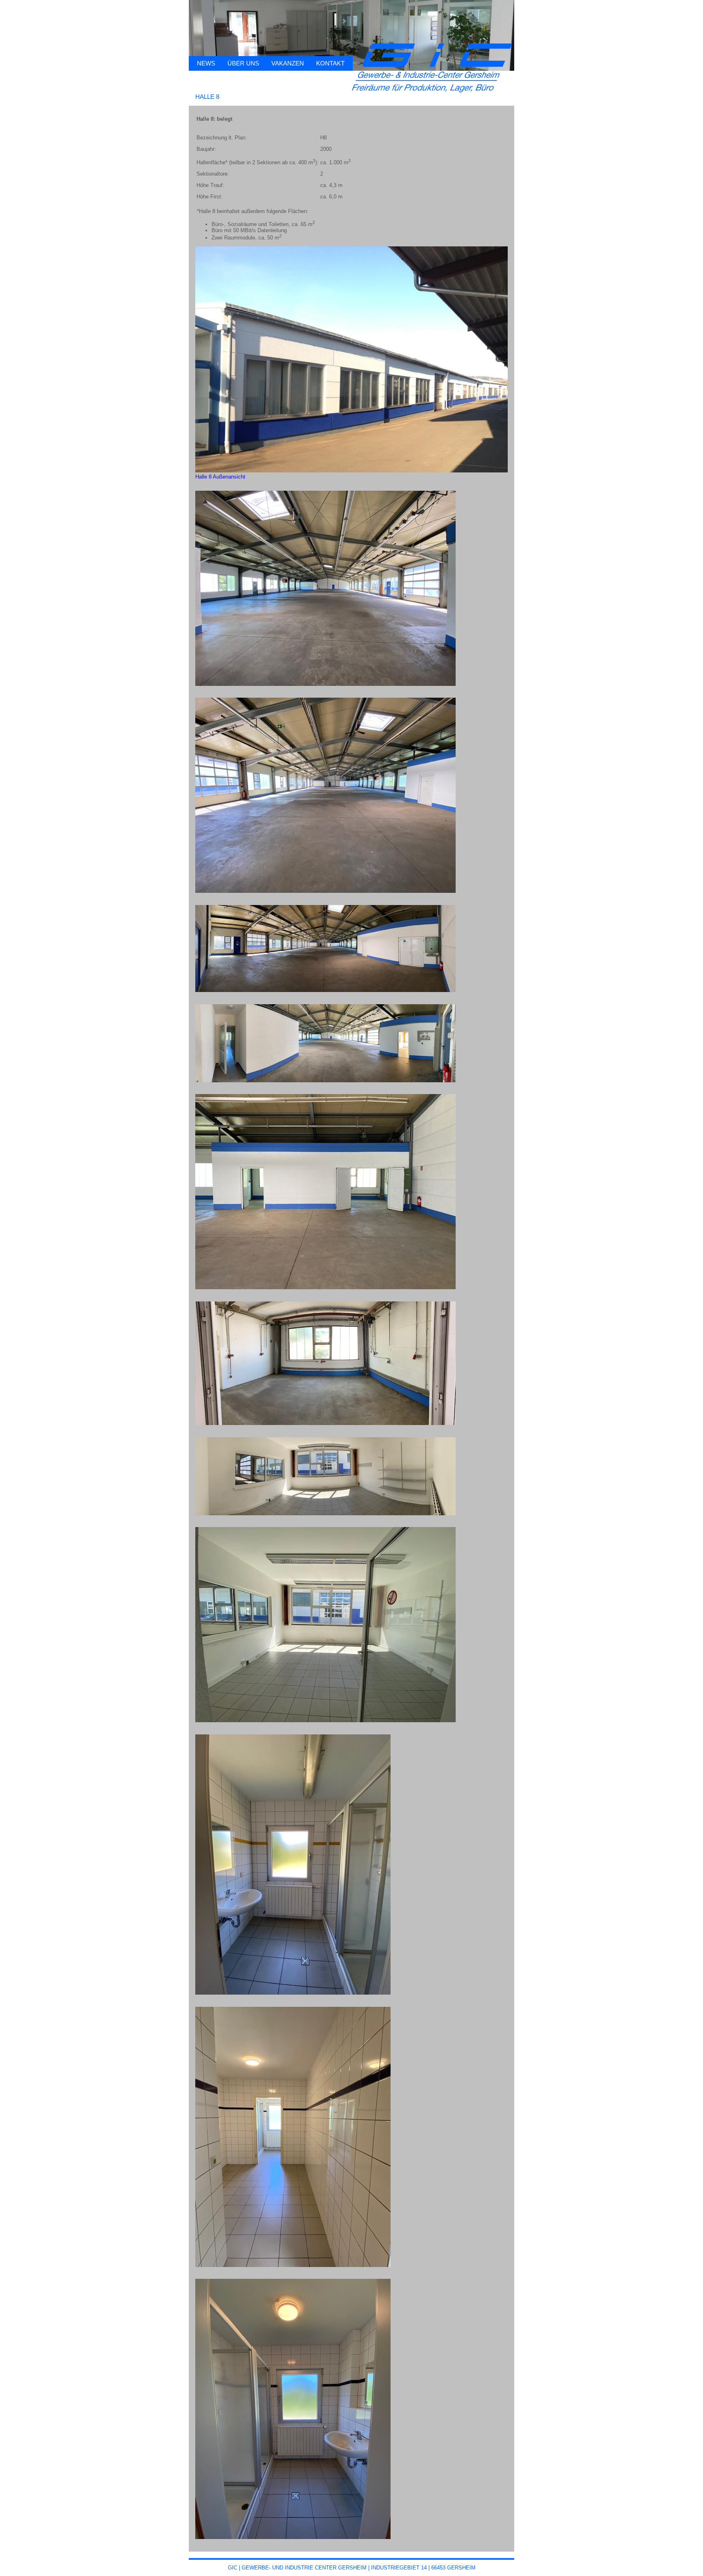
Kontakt (330, 63)
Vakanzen (288, 63)
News (206, 63)
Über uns (243, 63)
